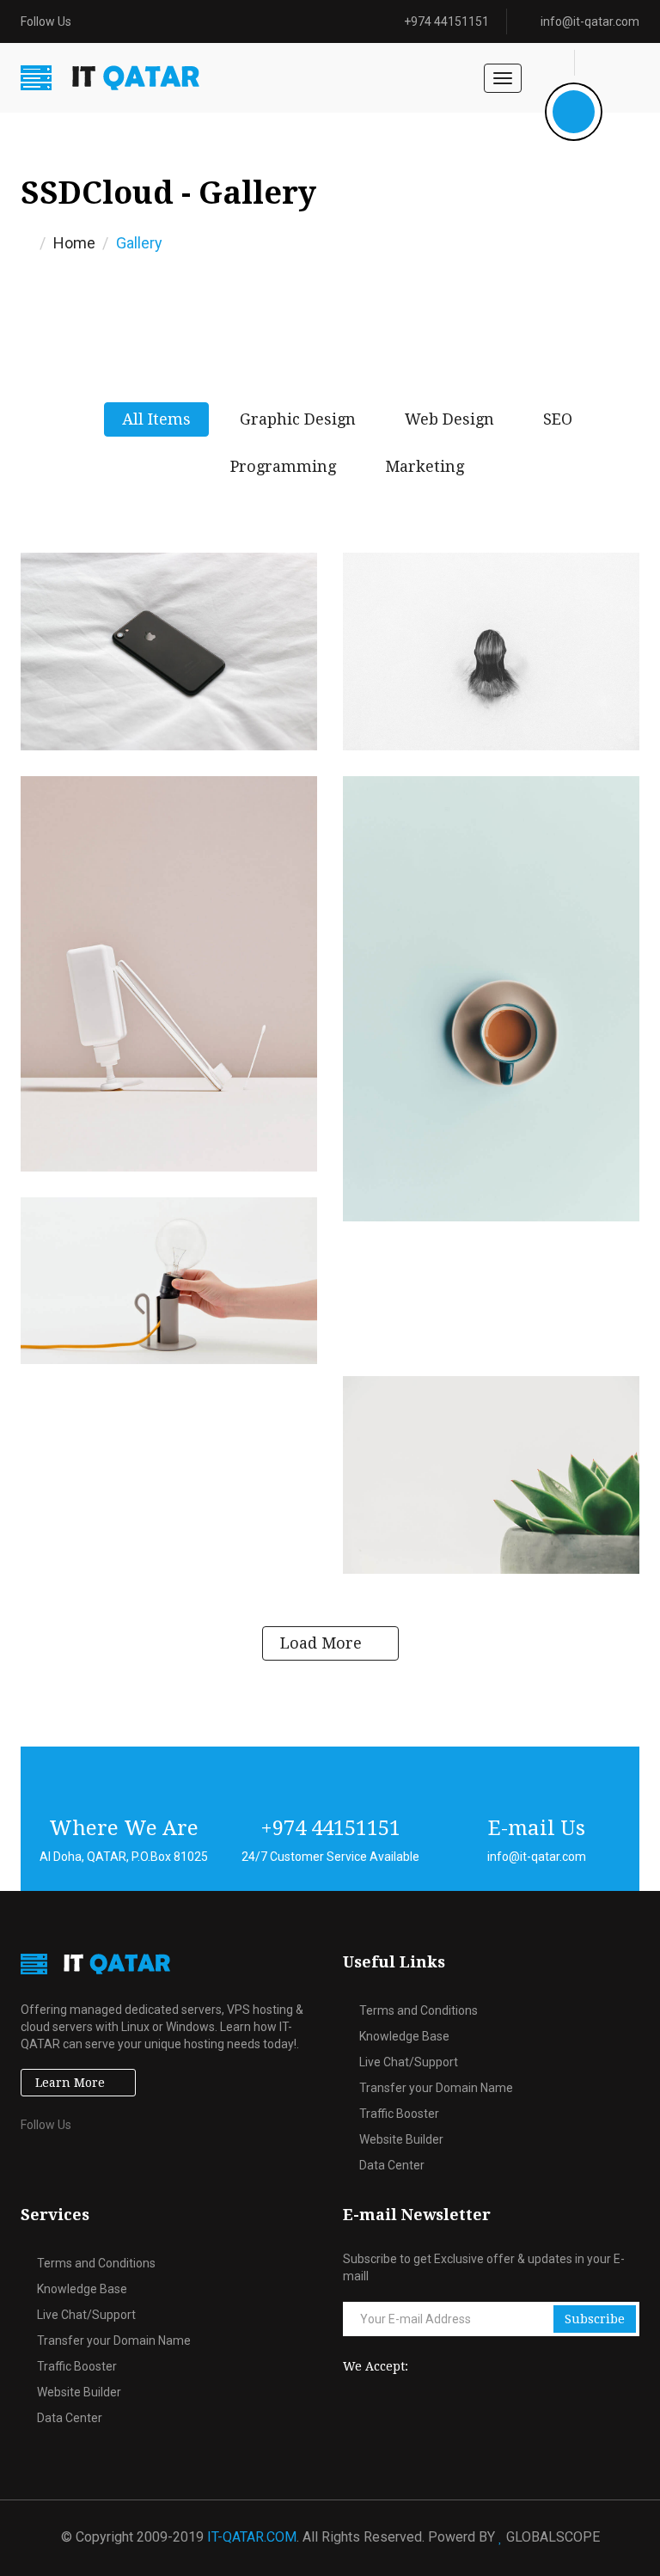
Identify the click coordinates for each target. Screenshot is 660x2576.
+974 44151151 (446, 21)
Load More (321, 1643)
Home (74, 243)
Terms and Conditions (419, 2010)
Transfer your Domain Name (436, 2088)
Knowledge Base (404, 2036)
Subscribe (595, 2319)
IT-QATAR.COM (252, 2537)
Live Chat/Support (409, 2062)
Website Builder (401, 2139)
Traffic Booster (399, 2114)
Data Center (392, 2165)
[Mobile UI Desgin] (169, 652)
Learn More (70, 2083)
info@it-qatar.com (590, 21)
